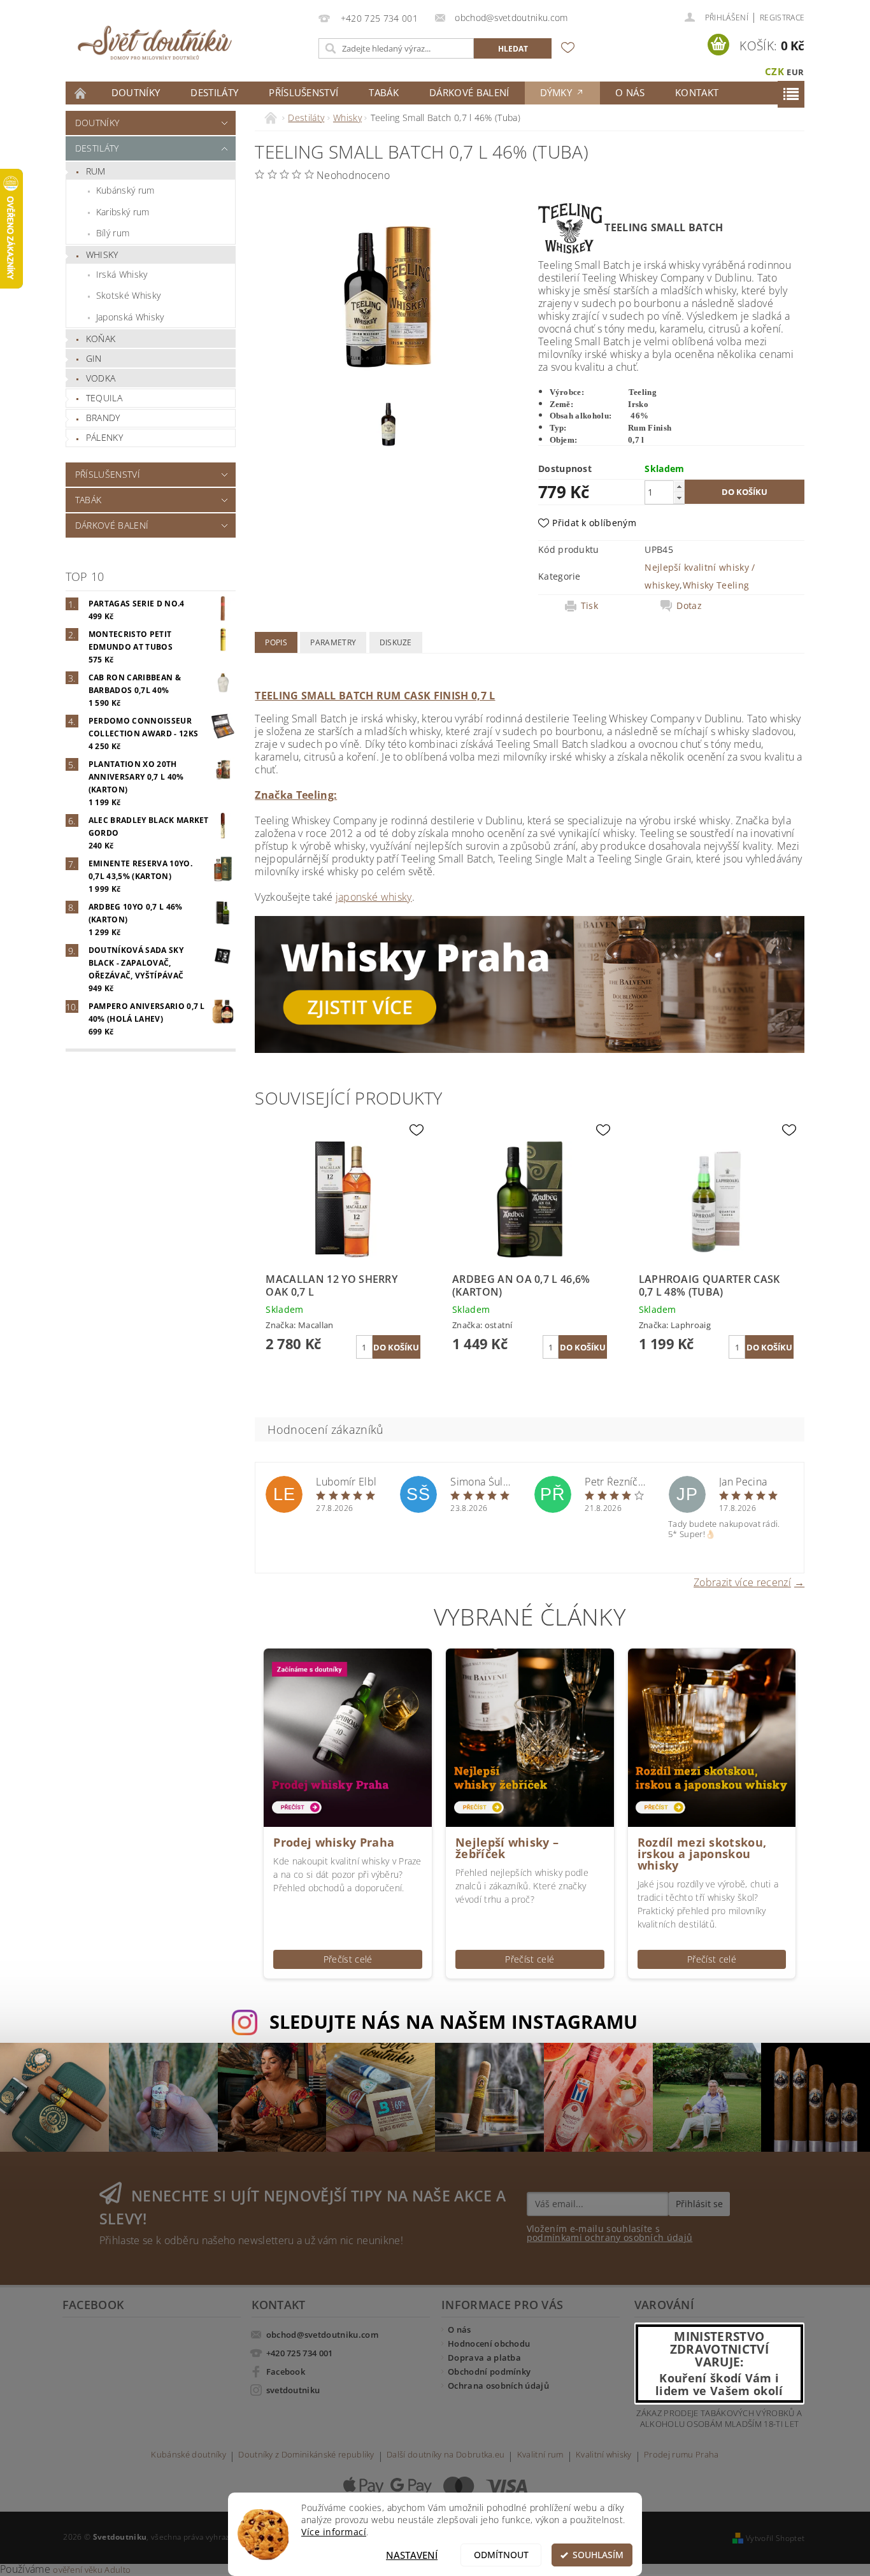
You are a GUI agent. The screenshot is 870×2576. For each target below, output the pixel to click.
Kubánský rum (125, 190)
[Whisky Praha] (530, 984)
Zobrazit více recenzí (742, 1581)
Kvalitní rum (540, 2455)
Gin (94, 358)
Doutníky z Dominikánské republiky (306, 2455)
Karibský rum (123, 212)
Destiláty (214, 92)
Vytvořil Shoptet (775, 2538)
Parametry (333, 642)
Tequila (104, 398)
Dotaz (689, 606)
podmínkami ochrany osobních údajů (610, 2237)
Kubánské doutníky (188, 2455)
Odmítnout (501, 2555)
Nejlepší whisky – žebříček (507, 1848)
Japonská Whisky (130, 317)
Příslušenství (303, 92)
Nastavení (412, 2555)
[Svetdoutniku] (155, 43)
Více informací (334, 2532)
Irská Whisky (122, 274)
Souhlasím (598, 2555)
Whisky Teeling (716, 585)
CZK (774, 71)
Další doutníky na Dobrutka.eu (446, 2455)
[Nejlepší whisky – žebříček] (530, 1737)
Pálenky (104, 437)
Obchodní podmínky (489, 2372)
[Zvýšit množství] (679, 486)
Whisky (102, 254)
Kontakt (697, 92)
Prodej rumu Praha (681, 2455)
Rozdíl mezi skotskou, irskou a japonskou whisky (702, 1854)
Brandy (103, 418)
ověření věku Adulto (92, 2570)
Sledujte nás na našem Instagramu (454, 2021)
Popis (276, 642)
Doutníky (136, 92)
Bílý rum (113, 233)
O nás (630, 92)
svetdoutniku (293, 2390)
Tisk (589, 606)
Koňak (101, 339)
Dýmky (558, 92)
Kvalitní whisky (604, 2455)
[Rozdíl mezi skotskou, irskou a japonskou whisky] (712, 1737)
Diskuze (396, 642)
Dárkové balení (469, 92)
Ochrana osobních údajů (498, 2386)
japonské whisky (374, 897)
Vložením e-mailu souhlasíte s (610, 2233)
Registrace (782, 18)
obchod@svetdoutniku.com (322, 2335)
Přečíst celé (348, 1959)
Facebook (286, 2372)
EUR (795, 72)
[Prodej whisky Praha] (348, 1737)
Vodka (101, 378)
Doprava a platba (484, 2358)
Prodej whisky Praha (334, 1842)
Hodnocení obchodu (489, 2343)
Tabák (384, 92)
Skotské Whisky (128, 295)
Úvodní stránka (81, 93)
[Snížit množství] (679, 498)
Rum (96, 171)
